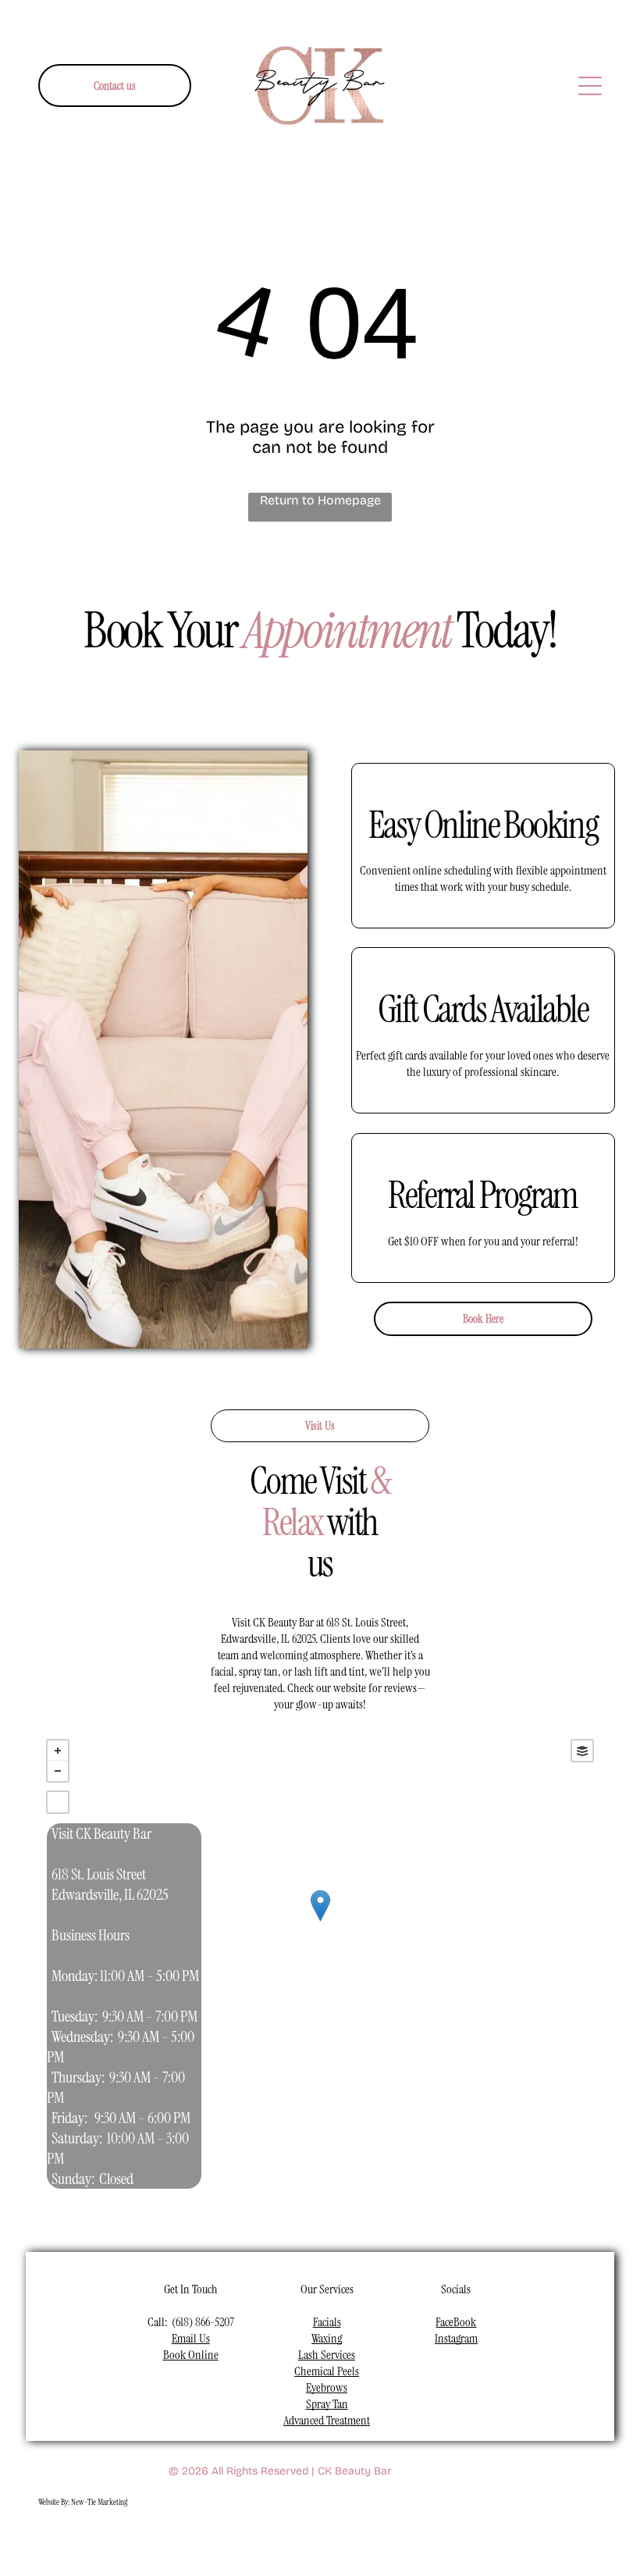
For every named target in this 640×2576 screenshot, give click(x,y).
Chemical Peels (327, 2371)
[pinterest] (344, 2542)
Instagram (456, 2338)
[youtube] (270, 2542)
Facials (327, 2322)
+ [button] (58, 1751)
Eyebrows (327, 2387)
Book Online (191, 2355)
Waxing (327, 2338)
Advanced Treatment (327, 2420)
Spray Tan (327, 2404)
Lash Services (327, 2355)
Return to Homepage (320, 500)
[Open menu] (590, 86)
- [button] (58, 1771)
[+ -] (320, 1922)
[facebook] (197, 2542)
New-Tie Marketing (99, 2502)
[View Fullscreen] (58, 1802)
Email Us (191, 2338)
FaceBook (456, 2322)
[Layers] (582, 1751)
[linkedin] (307, 2542)
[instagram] (234, 2542)
